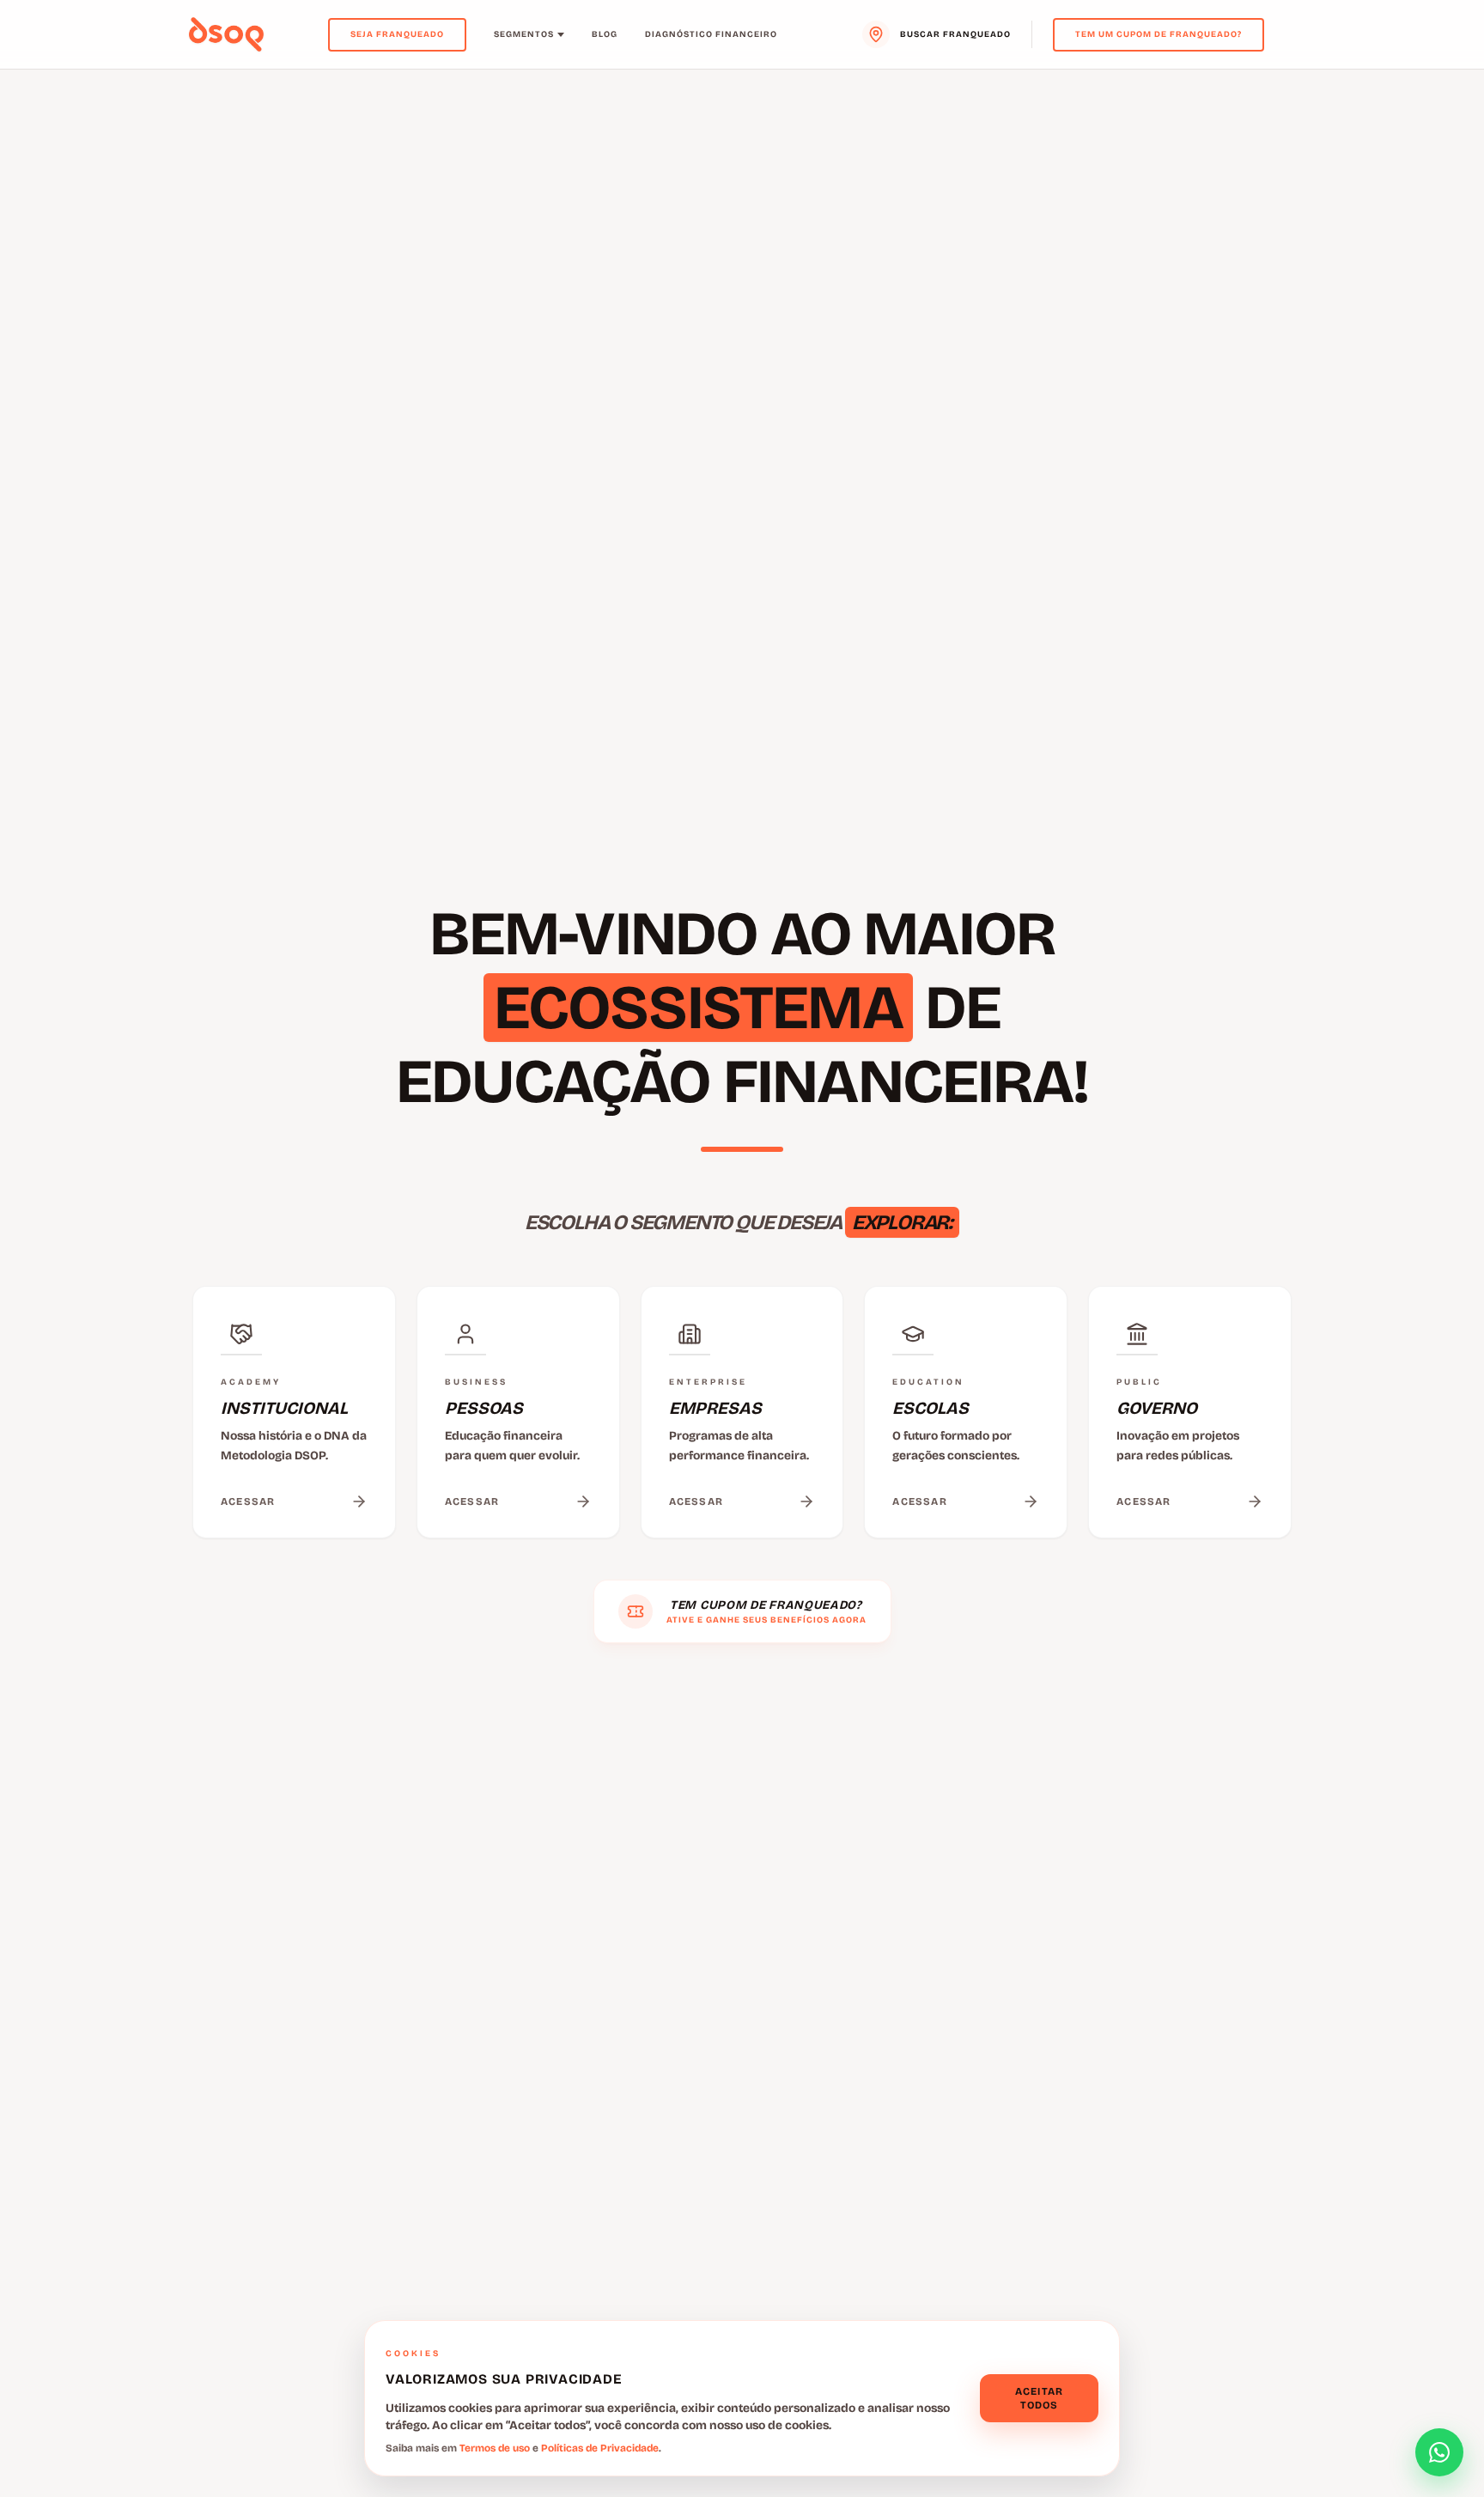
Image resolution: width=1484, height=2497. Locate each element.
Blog (605, 34)
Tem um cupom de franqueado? (1159, 34)
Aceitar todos (1039, 2398)
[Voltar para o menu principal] (226, 34)
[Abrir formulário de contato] (1439, 2452)
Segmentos (524, 34)
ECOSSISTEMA (698, 1008)
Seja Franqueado (397, 34)
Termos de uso (495, 2448)
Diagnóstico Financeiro (711, 34)
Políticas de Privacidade (600, 2448)
